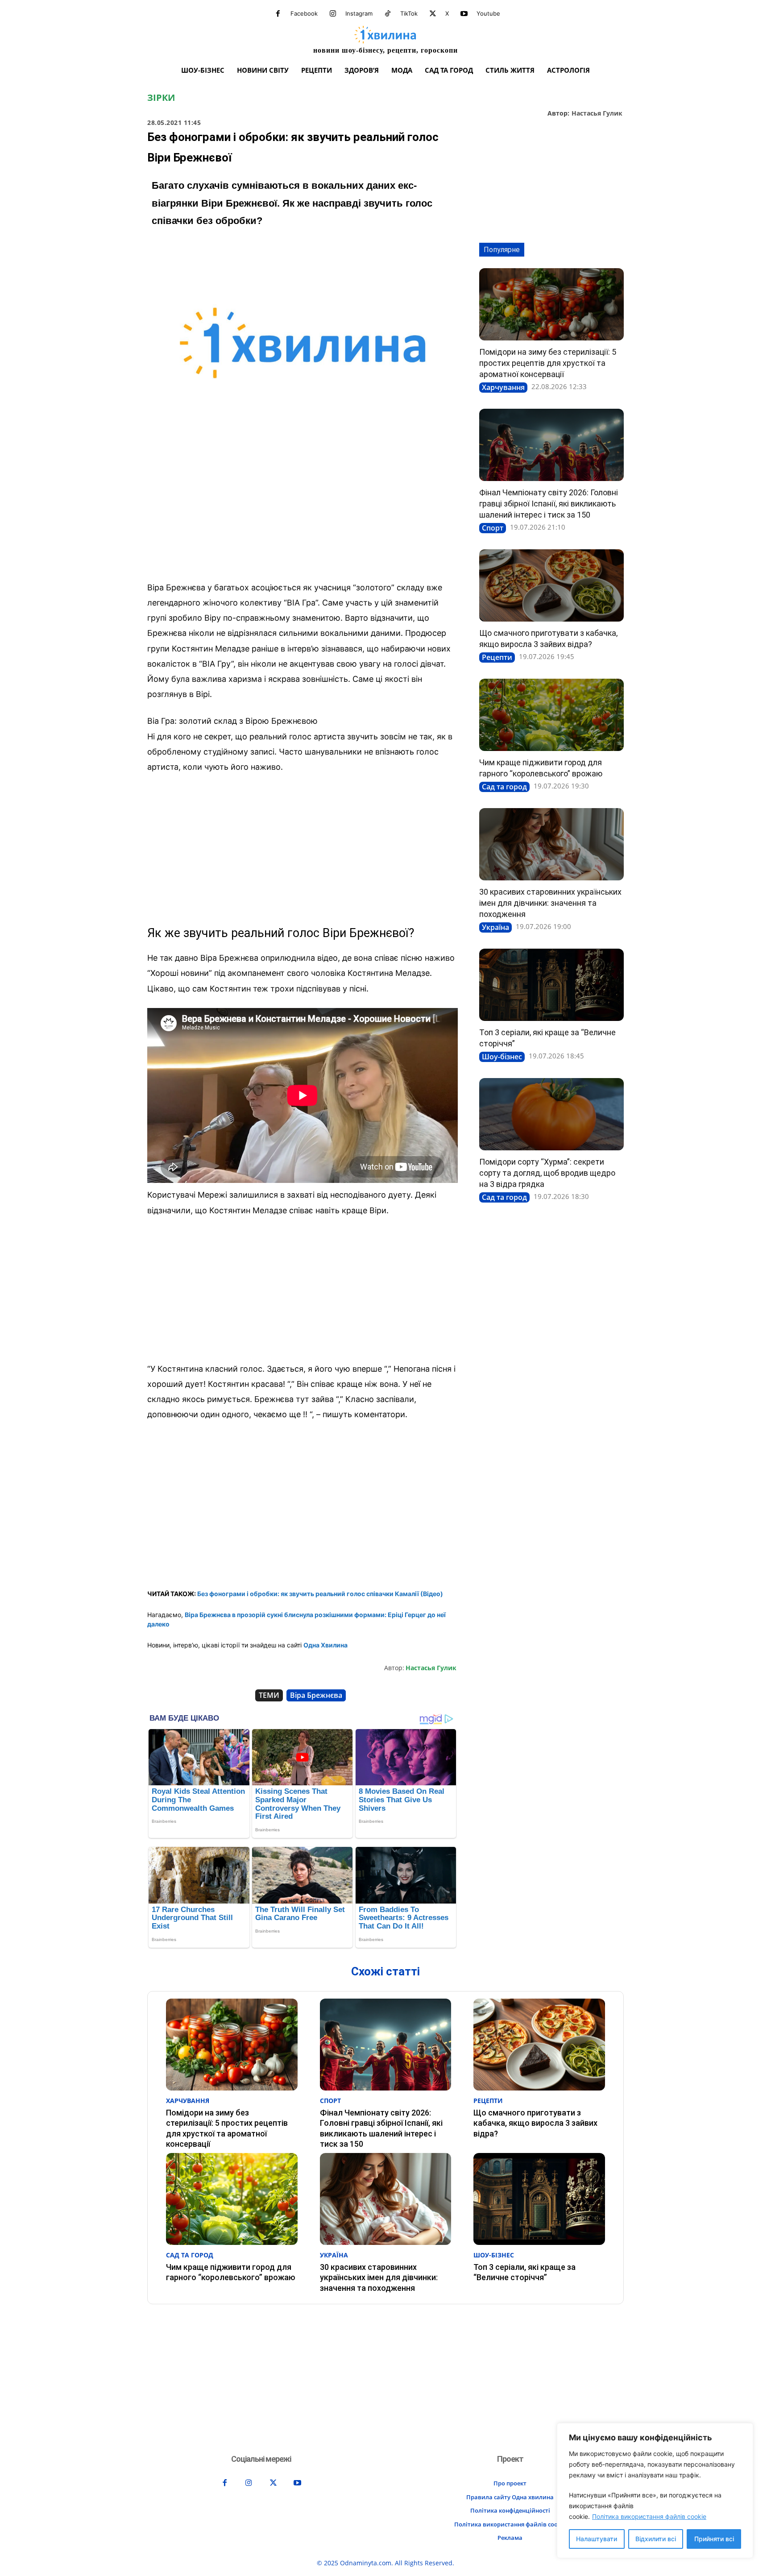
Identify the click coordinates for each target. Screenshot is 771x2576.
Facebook (304, 13)
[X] (433, 14)
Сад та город (504, 787)
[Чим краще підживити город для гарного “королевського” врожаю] (551, 715)
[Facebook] (278, 14)
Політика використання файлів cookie (649, 2516)
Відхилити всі (656, 2539)
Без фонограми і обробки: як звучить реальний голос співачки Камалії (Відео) (320, 1594)
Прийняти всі (714, 2539)
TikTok (409, 13)
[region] (655, 2491)
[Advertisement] (303, 508)
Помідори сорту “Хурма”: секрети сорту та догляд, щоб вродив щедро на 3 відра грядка (547, 1173)
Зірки (161, 98)
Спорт (493, 528)
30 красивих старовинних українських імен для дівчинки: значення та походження (550, 903)
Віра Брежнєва (316, 1695)
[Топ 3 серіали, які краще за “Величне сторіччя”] (551, 985)
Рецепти (497, 657)
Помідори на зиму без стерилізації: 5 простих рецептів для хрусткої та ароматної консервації (548, 363)
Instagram (359, 13)
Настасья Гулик (597, 114)
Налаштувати (597, 2539)
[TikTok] (388, 14)
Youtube (488, 13)
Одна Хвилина (325, 1645)
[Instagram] (333, 14)
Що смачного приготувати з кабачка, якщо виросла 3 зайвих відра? (535, 2123)
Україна (495, 927)
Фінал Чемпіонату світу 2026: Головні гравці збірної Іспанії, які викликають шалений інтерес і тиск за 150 (549, 504)
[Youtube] (464, 14)
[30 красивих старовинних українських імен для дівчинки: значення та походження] (551, 844)
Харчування (503, 387)
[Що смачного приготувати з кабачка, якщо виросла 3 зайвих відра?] (551, 585)
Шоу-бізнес (502, 1057)
